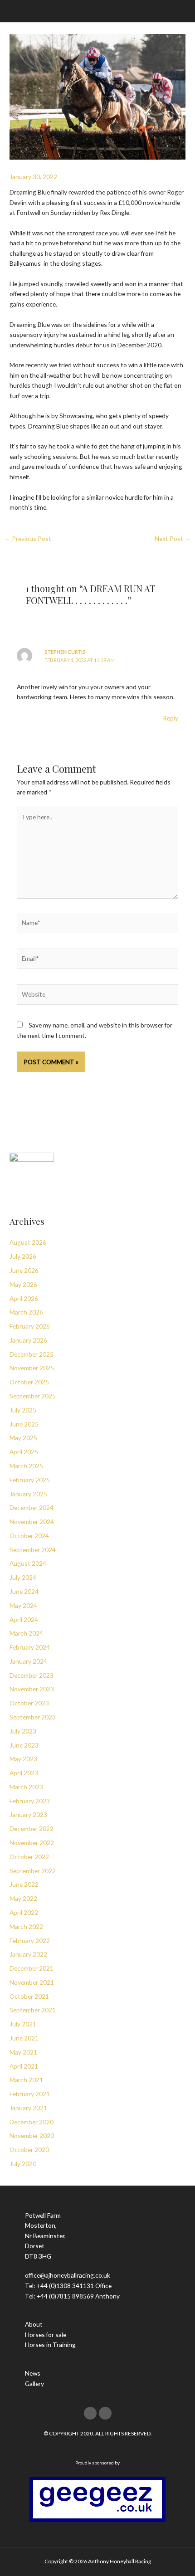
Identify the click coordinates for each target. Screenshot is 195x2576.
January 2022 (28, 1954)
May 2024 (23, 1605)
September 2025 (33, 1396)
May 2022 (23, 1898)
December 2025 (32, 1354)
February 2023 (30, 1801)
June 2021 (24, 2038)
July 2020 (23, 2164)
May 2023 (23, 1759)
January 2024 (28, 1661)
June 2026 (24, 1270)
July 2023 (23, 1731)
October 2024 (29, 1536)
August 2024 (28, 1563)
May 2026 (23, 1284)
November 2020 (32, 2135)
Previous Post (28, 538)
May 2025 (23, 1438)
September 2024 (33, 1550)
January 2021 (28, 2108)
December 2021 (32, 1968)
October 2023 (29, 1703)
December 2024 (32, 1507)
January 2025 (28, 1494)
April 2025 (24, 1452)
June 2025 (24, 1424)
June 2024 (24, 1591)
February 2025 (30, 1480)
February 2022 (30, 1941)
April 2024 (24, 1619)
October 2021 (29, 1996)
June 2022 (24, 1884)
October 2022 (29, 1857)
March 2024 (26, 1633)
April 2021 (24, 2066)
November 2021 (32, 1982)
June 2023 (24, 1745)
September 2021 (33, 2010)
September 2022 (33, 1871)
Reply (171, 718)
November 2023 (32, 1689)
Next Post (173, 538)
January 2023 (28, 1814)
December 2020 (32, 2122)
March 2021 (26, 2080)
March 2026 (26, 1312)
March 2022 (26, 1926)
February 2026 (30, 1326)
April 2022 (24, 1912)
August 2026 (28, 1242)
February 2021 (30, 2094)
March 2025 (26, 1466)
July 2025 (23, 1410)
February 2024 (30, 1647)
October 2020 (29, 2150)
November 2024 (32, 1522)
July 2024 (23, 1577)
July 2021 (23, 2024)
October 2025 (29, 1382)
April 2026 (24, 1298)
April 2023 (24, 1773)
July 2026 (23, 1256)
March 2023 (26, 1787)
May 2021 (23, 2052)
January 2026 (28, 1340)
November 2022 (32, 1843)
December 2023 (32, 1675)
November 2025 (32, 1368)
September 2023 (33, 1717)
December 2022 (32, 1829)
